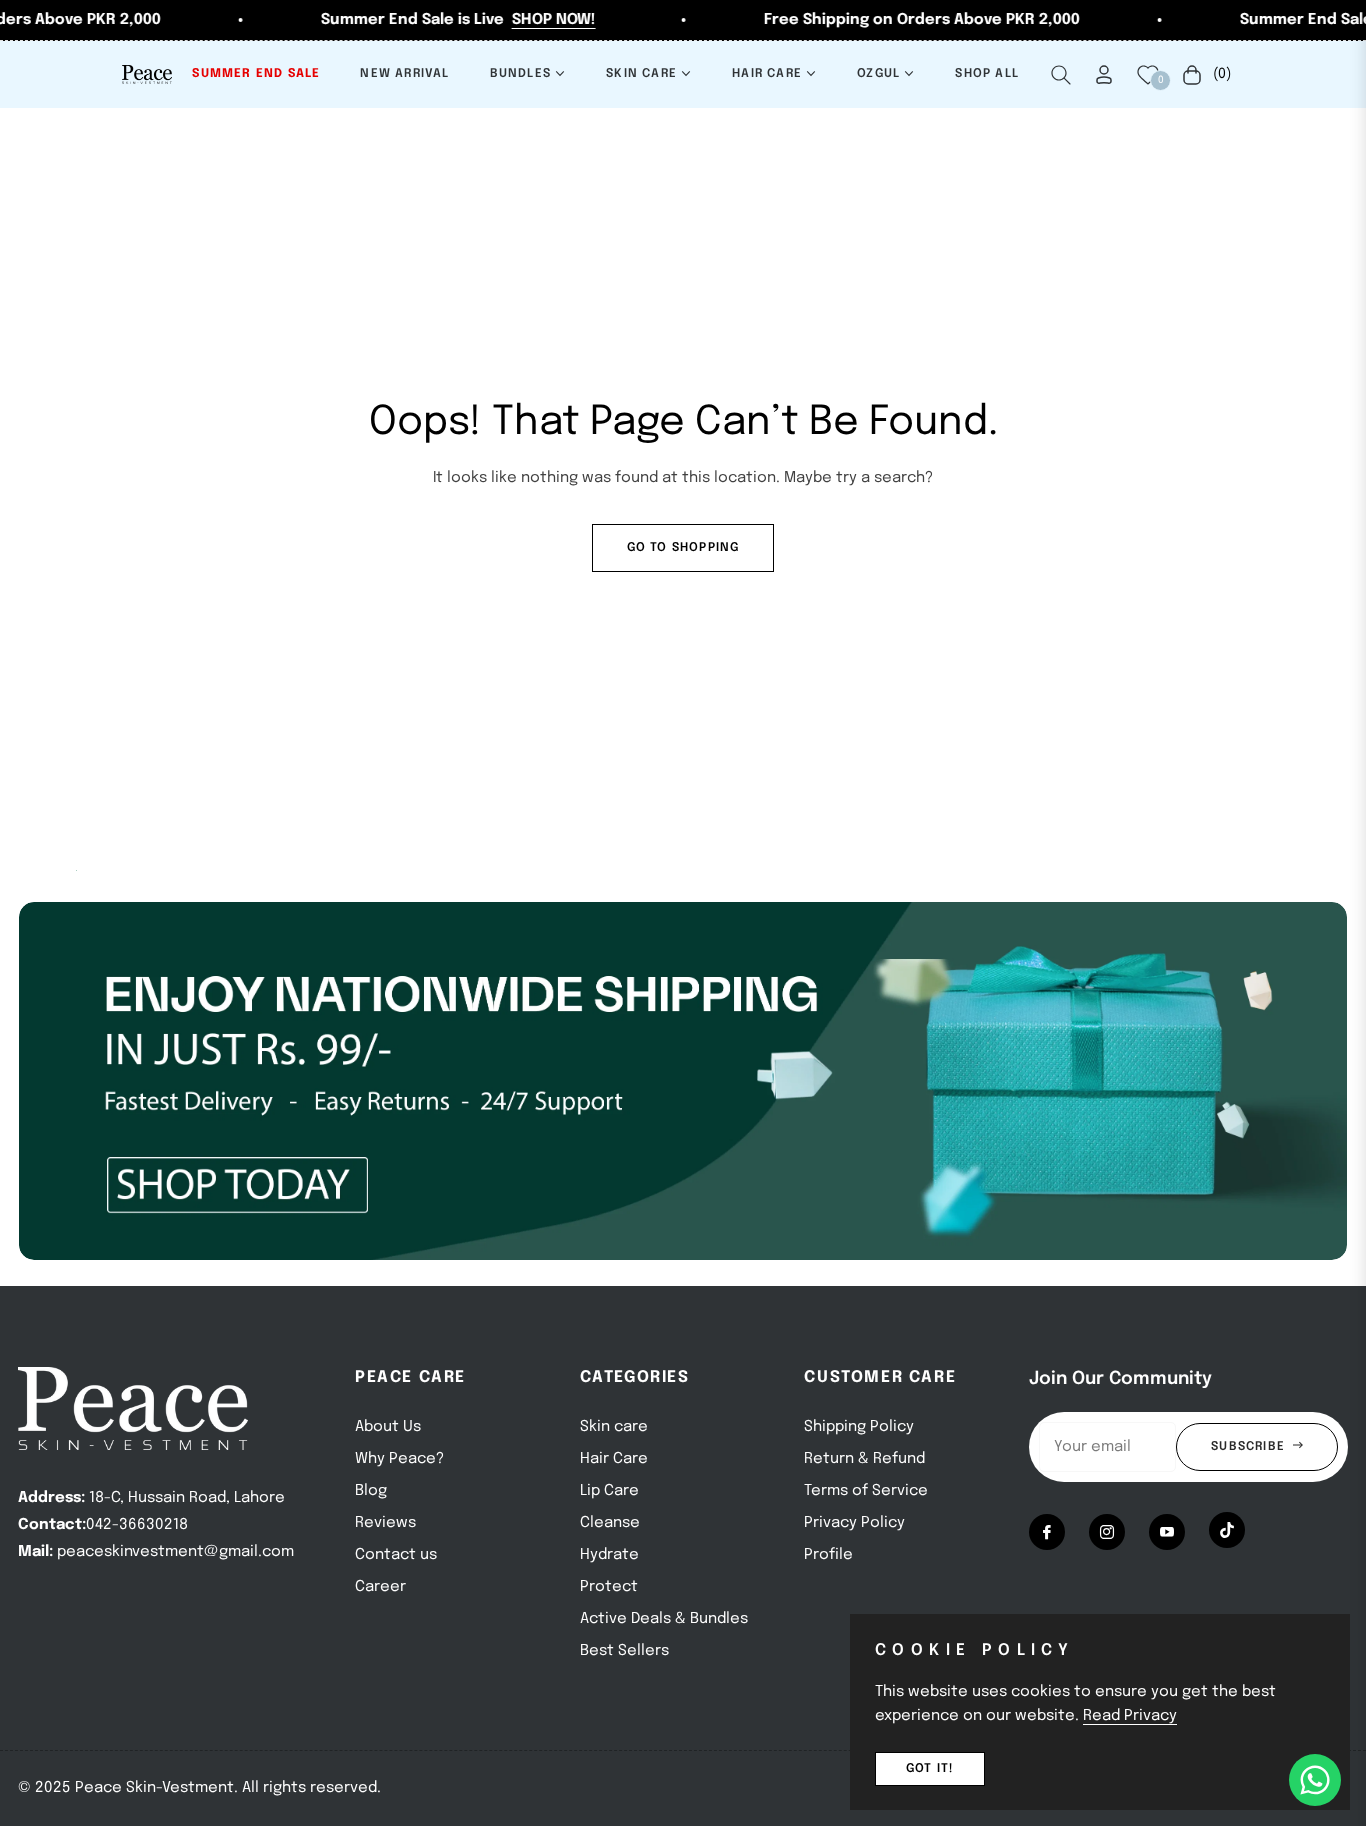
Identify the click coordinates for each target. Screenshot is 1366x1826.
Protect (609, 1587)
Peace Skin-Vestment (154, 1788)
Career (380, 1587)
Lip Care (609, 1491)
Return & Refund (864, 1459)
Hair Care (614, 1459)
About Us (388, 1427)
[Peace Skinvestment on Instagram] (1107, 1532)
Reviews (385, 1523)
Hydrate (609, 1555)
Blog (371, 1491)
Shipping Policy (859, 1427)
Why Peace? (399, 1459)
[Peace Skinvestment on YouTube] (1167, 1532)
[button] (1061, 75)
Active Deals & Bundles (664, 1619)
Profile (828, 1555)
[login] (1104, 74)
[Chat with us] (1315, 1780)
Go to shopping (683, 548)
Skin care (614, 1427)
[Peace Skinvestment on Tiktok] (1227, 1530)
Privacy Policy (854, 1523)
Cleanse (610, 1523)
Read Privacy (1130, 1716)
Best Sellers (624, 1651)
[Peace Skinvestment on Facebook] (1047, 1532)
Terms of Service (866, 1491)
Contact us (396, 1555)
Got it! (930, 1769)
